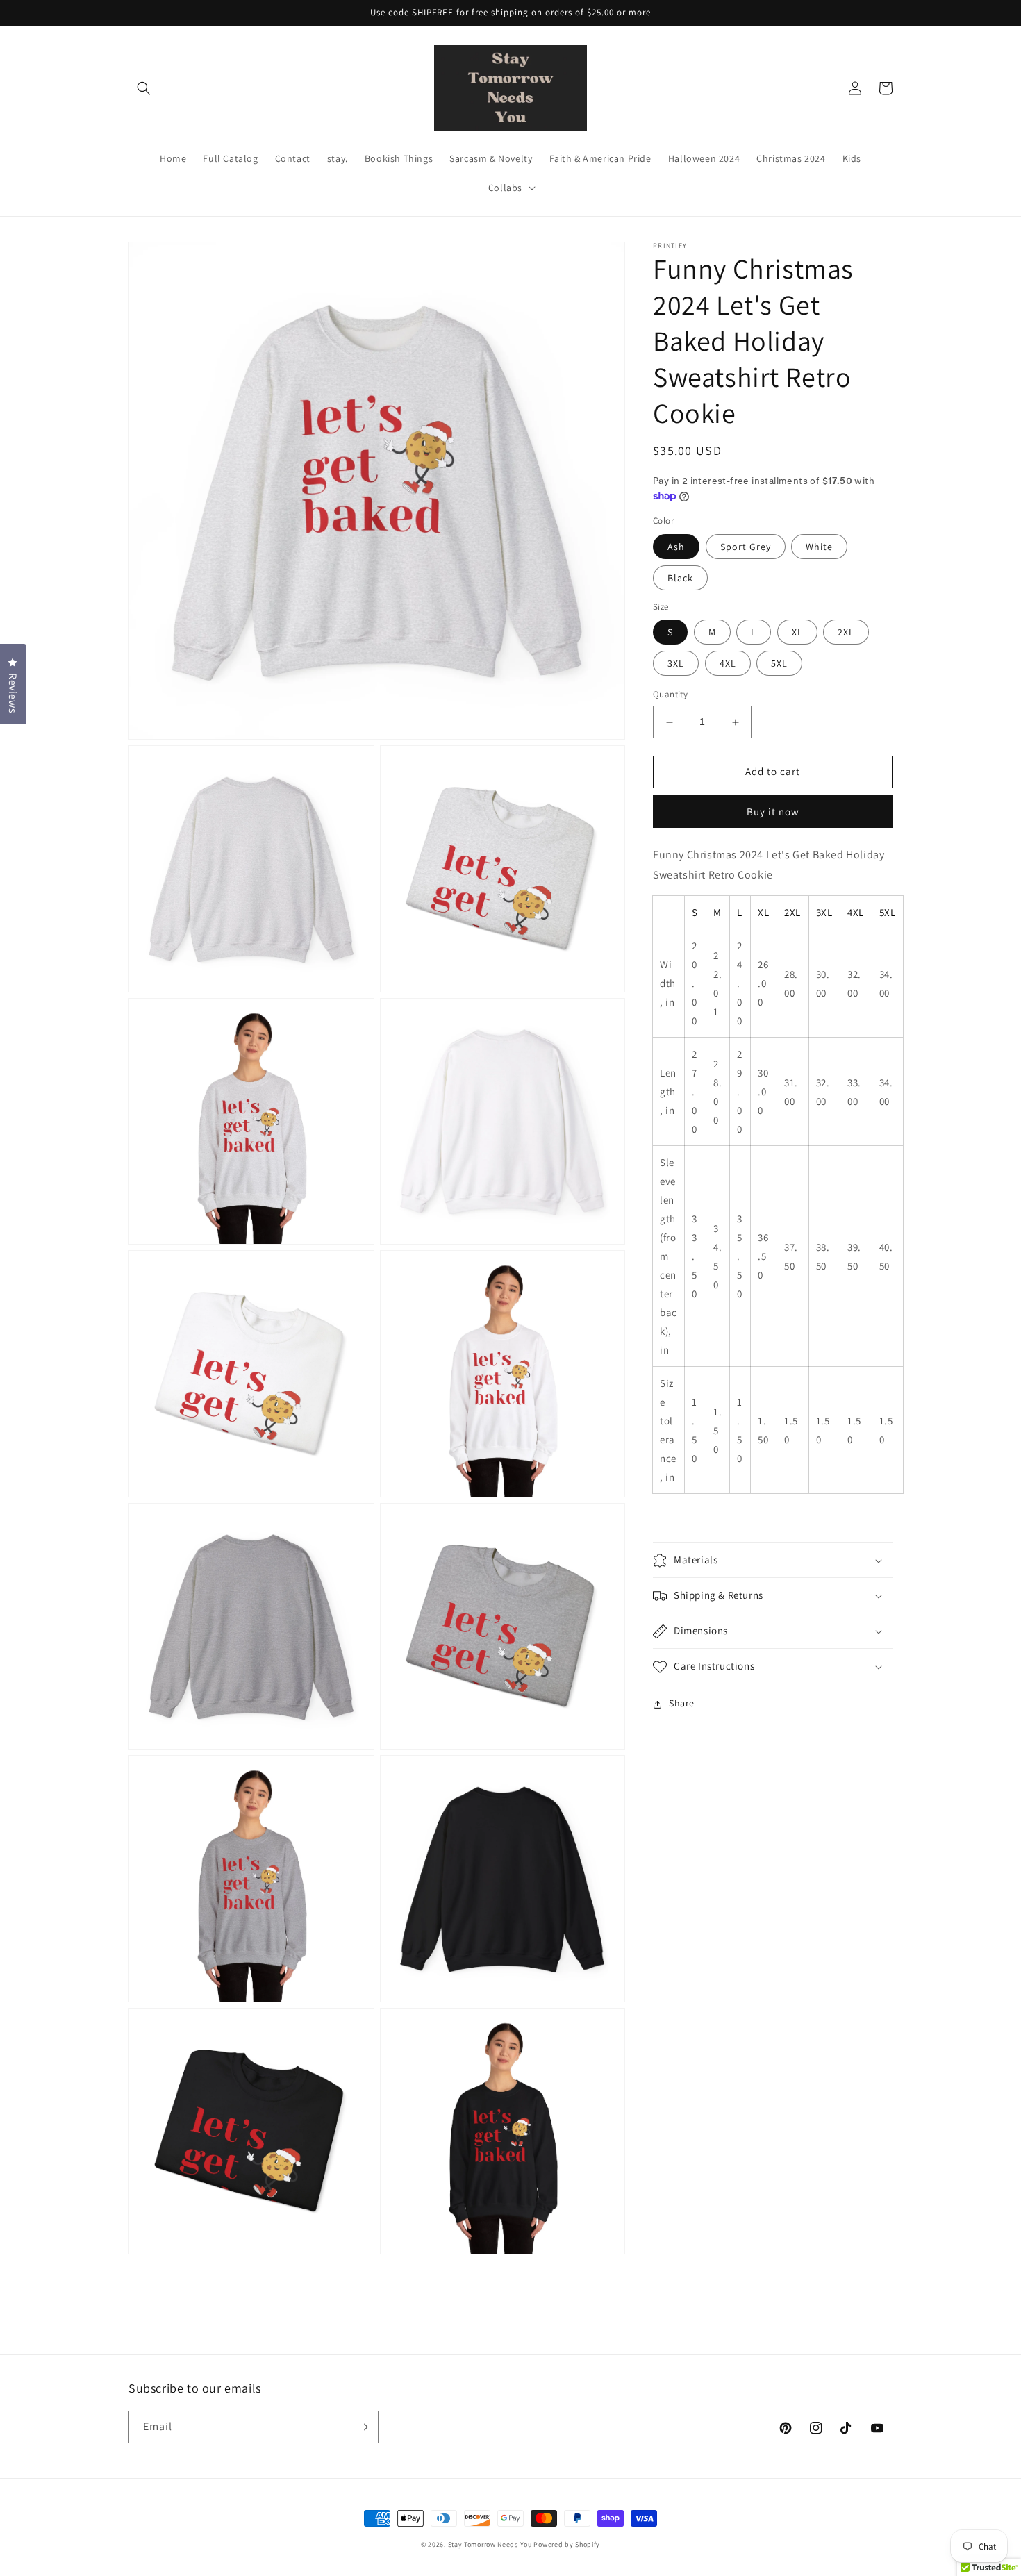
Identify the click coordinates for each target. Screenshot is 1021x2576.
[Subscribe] (363, 2427)
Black (680, 579)
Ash (676, 547)
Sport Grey (746, 547)
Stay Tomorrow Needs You (490, 2544)
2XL (846, 633)
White (819, 547)
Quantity (670, 695)
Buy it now (773, 812)
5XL (779, 664)
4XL (728, 664)
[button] (144, 88)
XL (797, 633)
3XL (676, 664)
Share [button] (682, 1704)
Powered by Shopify (567, 2544)
